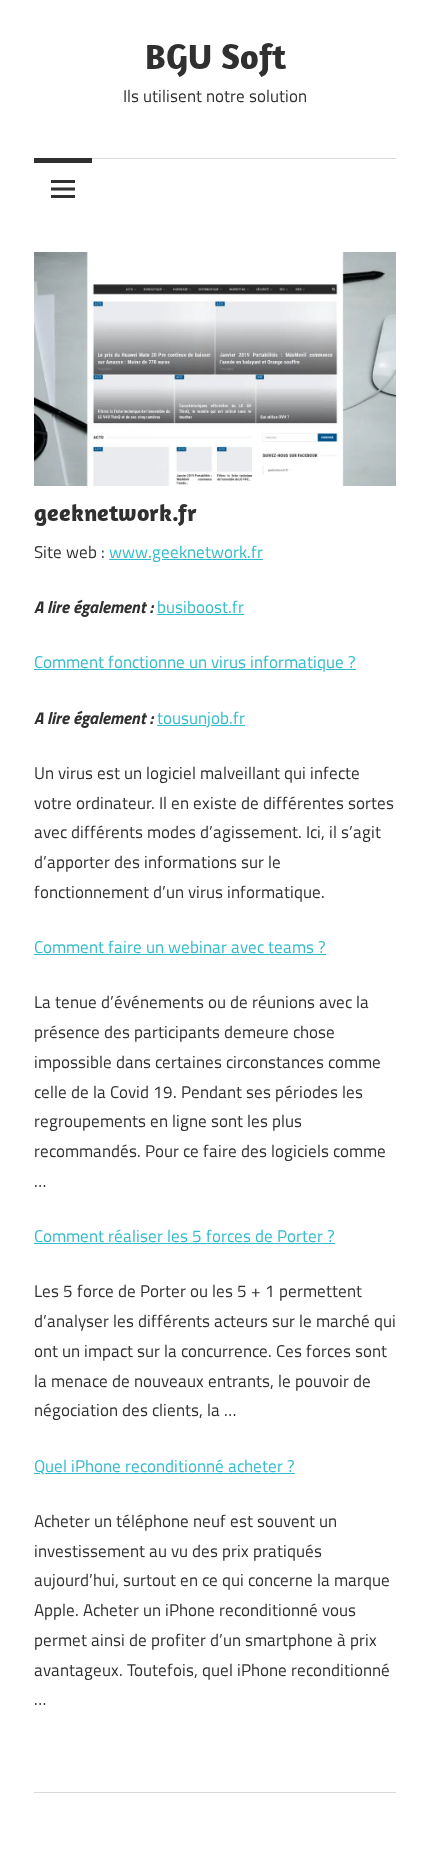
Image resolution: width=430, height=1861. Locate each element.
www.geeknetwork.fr (186, 552)
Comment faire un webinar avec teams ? (180, 947)
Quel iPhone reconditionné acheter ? (164, 1466)
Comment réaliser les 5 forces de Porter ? (184, 1236)
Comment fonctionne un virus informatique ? (195, 662)
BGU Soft (215, 55)
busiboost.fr (200, 607)
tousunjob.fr (201, 718)
